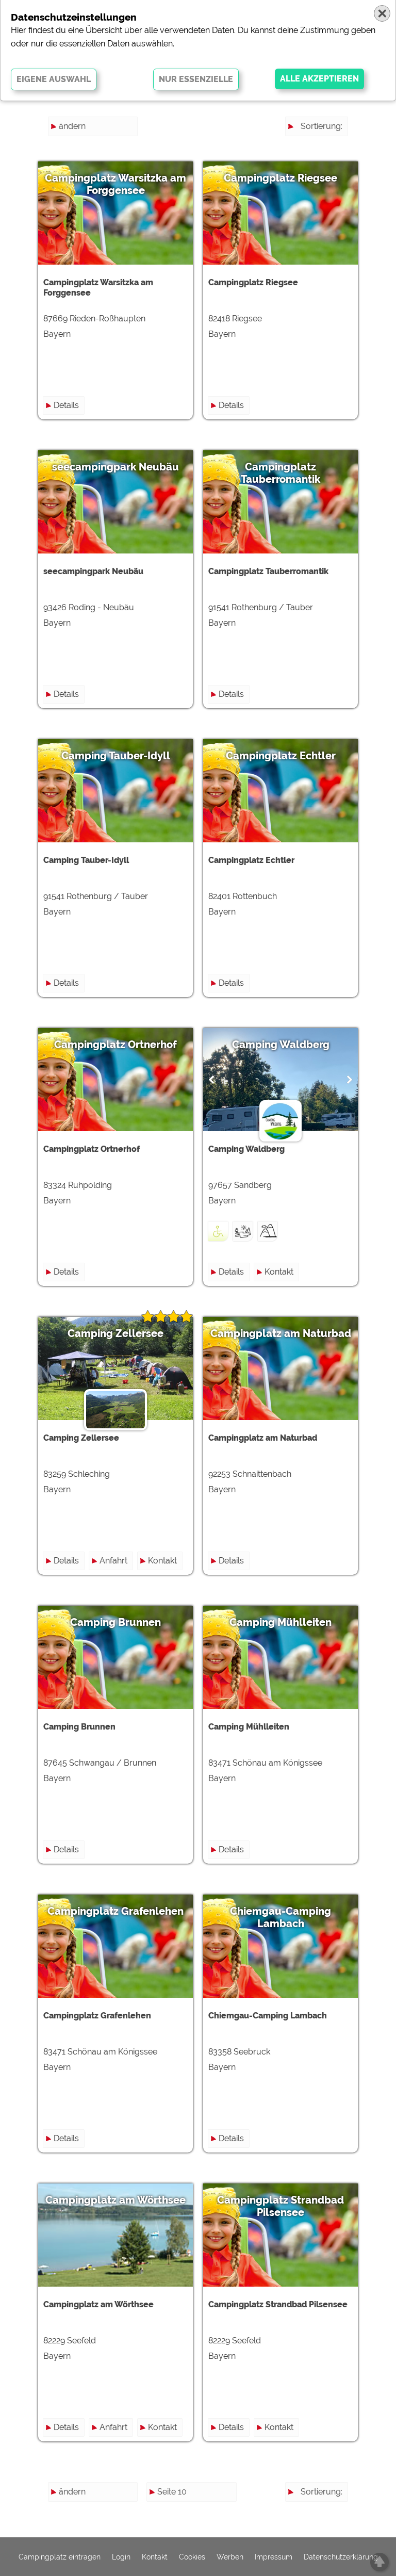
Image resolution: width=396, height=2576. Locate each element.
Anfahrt (113, 1561)
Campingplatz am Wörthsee (115, 2200)
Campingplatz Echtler (281, 756)
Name (331, 145)
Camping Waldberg (281, 1045)
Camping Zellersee (115, 1333)
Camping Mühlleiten (280, 1622)
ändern (72, 126)
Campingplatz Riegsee (280, 178)
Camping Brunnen (115, 1622)
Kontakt (279, 1272)
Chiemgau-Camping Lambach (280, 1917)
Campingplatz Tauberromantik (280, 473)
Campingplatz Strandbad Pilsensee (280, 2206)
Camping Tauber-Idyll (116, 756)
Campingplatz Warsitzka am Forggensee (115, 184)
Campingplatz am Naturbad (281, 1333)
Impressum (274, 2557)
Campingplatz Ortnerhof (115, 1045)
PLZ (335, 163)
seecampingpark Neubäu (115, 467)
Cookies (192, 2557)
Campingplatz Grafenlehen (115, 1911)
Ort (336, 182)
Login (121, 2557)
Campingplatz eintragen (60, 2557)
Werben (230, 2557)
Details (66, 405)
